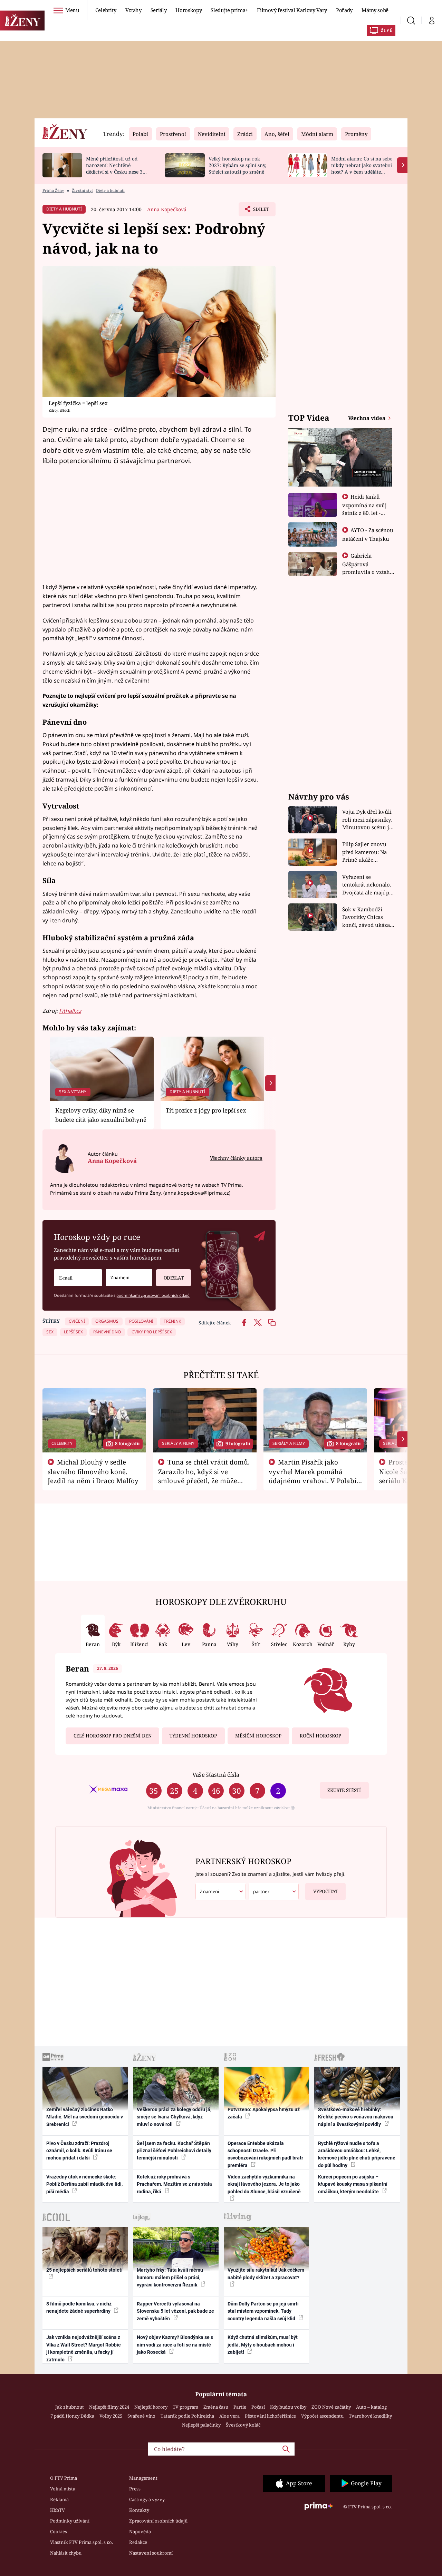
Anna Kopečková (167, 209)
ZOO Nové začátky (331, 2407)
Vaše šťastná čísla (216, 1775)
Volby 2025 (111, 2416)
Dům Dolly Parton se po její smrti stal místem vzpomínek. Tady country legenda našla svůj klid (263, 2311)
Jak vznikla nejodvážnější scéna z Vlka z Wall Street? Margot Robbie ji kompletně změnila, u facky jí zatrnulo (84, 2348)
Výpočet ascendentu (322, 2416)
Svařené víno (141, 2416)
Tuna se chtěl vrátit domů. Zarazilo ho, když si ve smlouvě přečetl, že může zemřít (204, 1476)
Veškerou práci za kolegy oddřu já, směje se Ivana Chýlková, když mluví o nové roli (174, 2117)
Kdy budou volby (288, 2407)
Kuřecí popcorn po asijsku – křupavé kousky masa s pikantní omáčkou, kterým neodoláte (353, 2184)
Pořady (344, 10)
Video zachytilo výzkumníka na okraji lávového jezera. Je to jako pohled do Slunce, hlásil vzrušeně (264, 2184)
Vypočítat (326, 1891)
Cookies (59, 2531)
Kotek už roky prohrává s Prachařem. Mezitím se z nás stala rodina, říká (174, 2184)
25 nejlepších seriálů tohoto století (84, 2270)
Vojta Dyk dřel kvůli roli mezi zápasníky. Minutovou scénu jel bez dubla (368, 820)
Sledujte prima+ (229, 10)
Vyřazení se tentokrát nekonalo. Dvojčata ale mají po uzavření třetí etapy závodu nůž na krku (367, 885)
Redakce (138, 2542)
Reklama (59, 2499)
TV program (185, 2407)
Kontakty (139, 2510)
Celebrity (106, 10)
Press (135, 2489)
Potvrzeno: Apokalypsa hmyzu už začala (264, 2113)
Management (143, 2478)
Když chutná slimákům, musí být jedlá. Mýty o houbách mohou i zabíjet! (263, 2345)
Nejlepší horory (151, 2407)
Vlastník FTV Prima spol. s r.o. (81, 2542)
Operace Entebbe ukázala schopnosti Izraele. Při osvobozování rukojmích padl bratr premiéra (265, 2154)
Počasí (258, 2407)
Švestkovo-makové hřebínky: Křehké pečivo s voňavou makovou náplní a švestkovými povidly (356, 2117)
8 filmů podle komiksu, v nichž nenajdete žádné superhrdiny (79, 2307)
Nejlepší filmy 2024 (109, 2407)
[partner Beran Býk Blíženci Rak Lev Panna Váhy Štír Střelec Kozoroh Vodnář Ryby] (274, 1892)
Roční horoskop (320, 1736)
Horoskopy (189, 10)
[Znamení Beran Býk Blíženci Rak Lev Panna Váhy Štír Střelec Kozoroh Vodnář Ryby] (129, 1278)
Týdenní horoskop (193, 1736)
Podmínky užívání (70, 2521)
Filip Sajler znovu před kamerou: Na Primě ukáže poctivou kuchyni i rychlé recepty (366, 852)
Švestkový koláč (243, 2425)
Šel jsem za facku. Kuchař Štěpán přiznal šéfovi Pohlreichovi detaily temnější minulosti (174, 2151)
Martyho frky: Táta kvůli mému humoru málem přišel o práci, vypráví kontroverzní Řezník (170, 2277)
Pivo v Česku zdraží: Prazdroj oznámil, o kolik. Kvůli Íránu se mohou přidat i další (79, 2151)
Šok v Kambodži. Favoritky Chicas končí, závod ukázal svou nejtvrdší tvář (367, 917)
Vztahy (133, 10)
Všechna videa (367, 418)
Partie (240, 2407)
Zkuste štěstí (344, 1790)
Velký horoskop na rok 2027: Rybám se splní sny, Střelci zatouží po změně (237, 165)
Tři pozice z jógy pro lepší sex (206, 1110)
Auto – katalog (371, 2407)
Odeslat (174, 1278)
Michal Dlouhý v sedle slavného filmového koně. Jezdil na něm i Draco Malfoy (93, 1471)
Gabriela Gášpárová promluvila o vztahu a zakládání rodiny (368, 568)
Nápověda (140, 2531)
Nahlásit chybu (66, 2553)
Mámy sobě (375, 10)
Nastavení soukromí (151, 2553)
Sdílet (260, 211)
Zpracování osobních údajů (158, 2521)
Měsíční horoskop (258, 1736)
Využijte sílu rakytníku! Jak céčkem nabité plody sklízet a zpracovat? (266, 2274)
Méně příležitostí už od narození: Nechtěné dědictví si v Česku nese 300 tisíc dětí (117, 168)
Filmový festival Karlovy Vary (292, 10)
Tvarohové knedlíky (370, 2416)
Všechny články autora (236, 1158)
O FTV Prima (64, 2478)
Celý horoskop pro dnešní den (113, 1736)
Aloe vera (229, 2416)
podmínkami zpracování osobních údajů (153, 1295)
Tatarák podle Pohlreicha (187, 2416)
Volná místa (63, 2489)
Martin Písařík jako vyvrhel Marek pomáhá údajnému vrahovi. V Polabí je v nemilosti (313, 1476)
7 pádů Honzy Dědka (72, 2416)
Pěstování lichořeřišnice (270, 2416)
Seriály (159, 10)
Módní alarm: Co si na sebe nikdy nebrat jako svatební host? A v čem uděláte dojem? (362, 168)
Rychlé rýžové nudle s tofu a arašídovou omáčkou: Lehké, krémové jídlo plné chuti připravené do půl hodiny (357, 2154)
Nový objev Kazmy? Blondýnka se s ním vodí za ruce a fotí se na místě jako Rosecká (175, 2345)
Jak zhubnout (70, 2407)
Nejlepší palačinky (201, 2425)
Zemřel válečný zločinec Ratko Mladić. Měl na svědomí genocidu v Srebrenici (85, 2117)
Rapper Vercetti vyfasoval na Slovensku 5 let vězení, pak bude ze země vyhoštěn (175, 2311)
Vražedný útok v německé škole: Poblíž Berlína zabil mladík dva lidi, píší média (84, 2184)
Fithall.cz (70, 1011)
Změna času (216, 2407)
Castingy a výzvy (147, 2499)
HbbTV (57, 2510)
